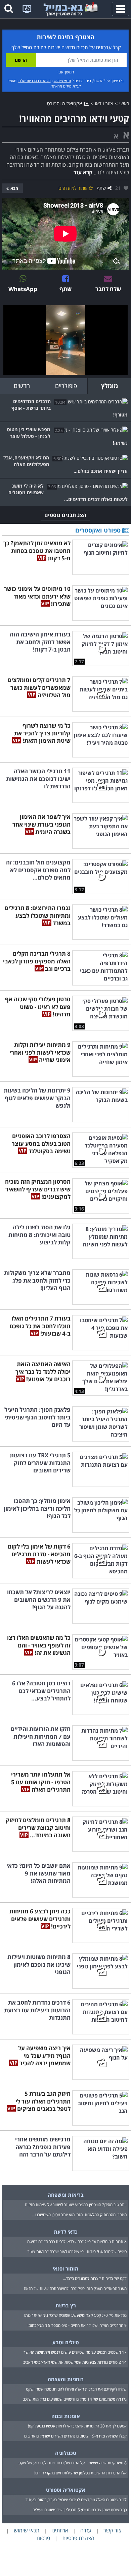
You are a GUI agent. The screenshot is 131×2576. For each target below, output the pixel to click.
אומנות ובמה (66, 2416)
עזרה (86, 2530)
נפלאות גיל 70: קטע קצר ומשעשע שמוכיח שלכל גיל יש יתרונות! (75, 2315)
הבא (14, 188)
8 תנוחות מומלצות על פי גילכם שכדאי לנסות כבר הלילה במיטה (77, 2242)
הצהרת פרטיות (78, 2538)
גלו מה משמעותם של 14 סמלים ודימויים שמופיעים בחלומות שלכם (75, 2399)
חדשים (22, 386)
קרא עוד (83, 172)
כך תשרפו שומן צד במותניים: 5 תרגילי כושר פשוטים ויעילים (80, 2510)
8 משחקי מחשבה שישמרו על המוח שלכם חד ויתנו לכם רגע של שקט (73, 2463)
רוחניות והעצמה (66, 2379)
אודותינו (60, 2530)
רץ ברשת (66, 2305)
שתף (101, 188)
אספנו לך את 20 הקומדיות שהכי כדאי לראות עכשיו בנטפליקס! (77, 2426)
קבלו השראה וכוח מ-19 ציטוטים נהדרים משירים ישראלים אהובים (75, 2436)
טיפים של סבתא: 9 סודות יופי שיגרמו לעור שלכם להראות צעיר (77, 2252)
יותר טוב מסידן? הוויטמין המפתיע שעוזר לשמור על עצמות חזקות (76, 2205)
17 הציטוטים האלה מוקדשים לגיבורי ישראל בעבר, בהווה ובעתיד (76, 2500)
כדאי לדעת (66, 2232)
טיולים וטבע (66, 2342)
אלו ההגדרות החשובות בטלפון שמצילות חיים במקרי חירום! (80, 2473)
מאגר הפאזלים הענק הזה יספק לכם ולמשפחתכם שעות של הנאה (75, 2288)
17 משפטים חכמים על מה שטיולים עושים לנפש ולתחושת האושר (75, 2352)
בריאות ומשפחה (66, 2195)
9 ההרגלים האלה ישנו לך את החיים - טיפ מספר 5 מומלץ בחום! (77, 2325)
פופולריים (66, 386)
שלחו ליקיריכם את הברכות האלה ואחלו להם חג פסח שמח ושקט (76, 2389)
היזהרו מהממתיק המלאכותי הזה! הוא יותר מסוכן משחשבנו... (79, 2215)
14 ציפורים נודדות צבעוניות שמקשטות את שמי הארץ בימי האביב (75, 2362)
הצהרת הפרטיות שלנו (35, 81)
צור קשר (113, 2530)
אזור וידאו (104, 103)
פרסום (43, 2538)
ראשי (124, 103)
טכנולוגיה (66, 2453)
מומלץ (110, 386)
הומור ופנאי (65, 2269)
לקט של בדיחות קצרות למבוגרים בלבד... (95, 2278)
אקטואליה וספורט (65, 103)
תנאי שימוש (62, 81)
